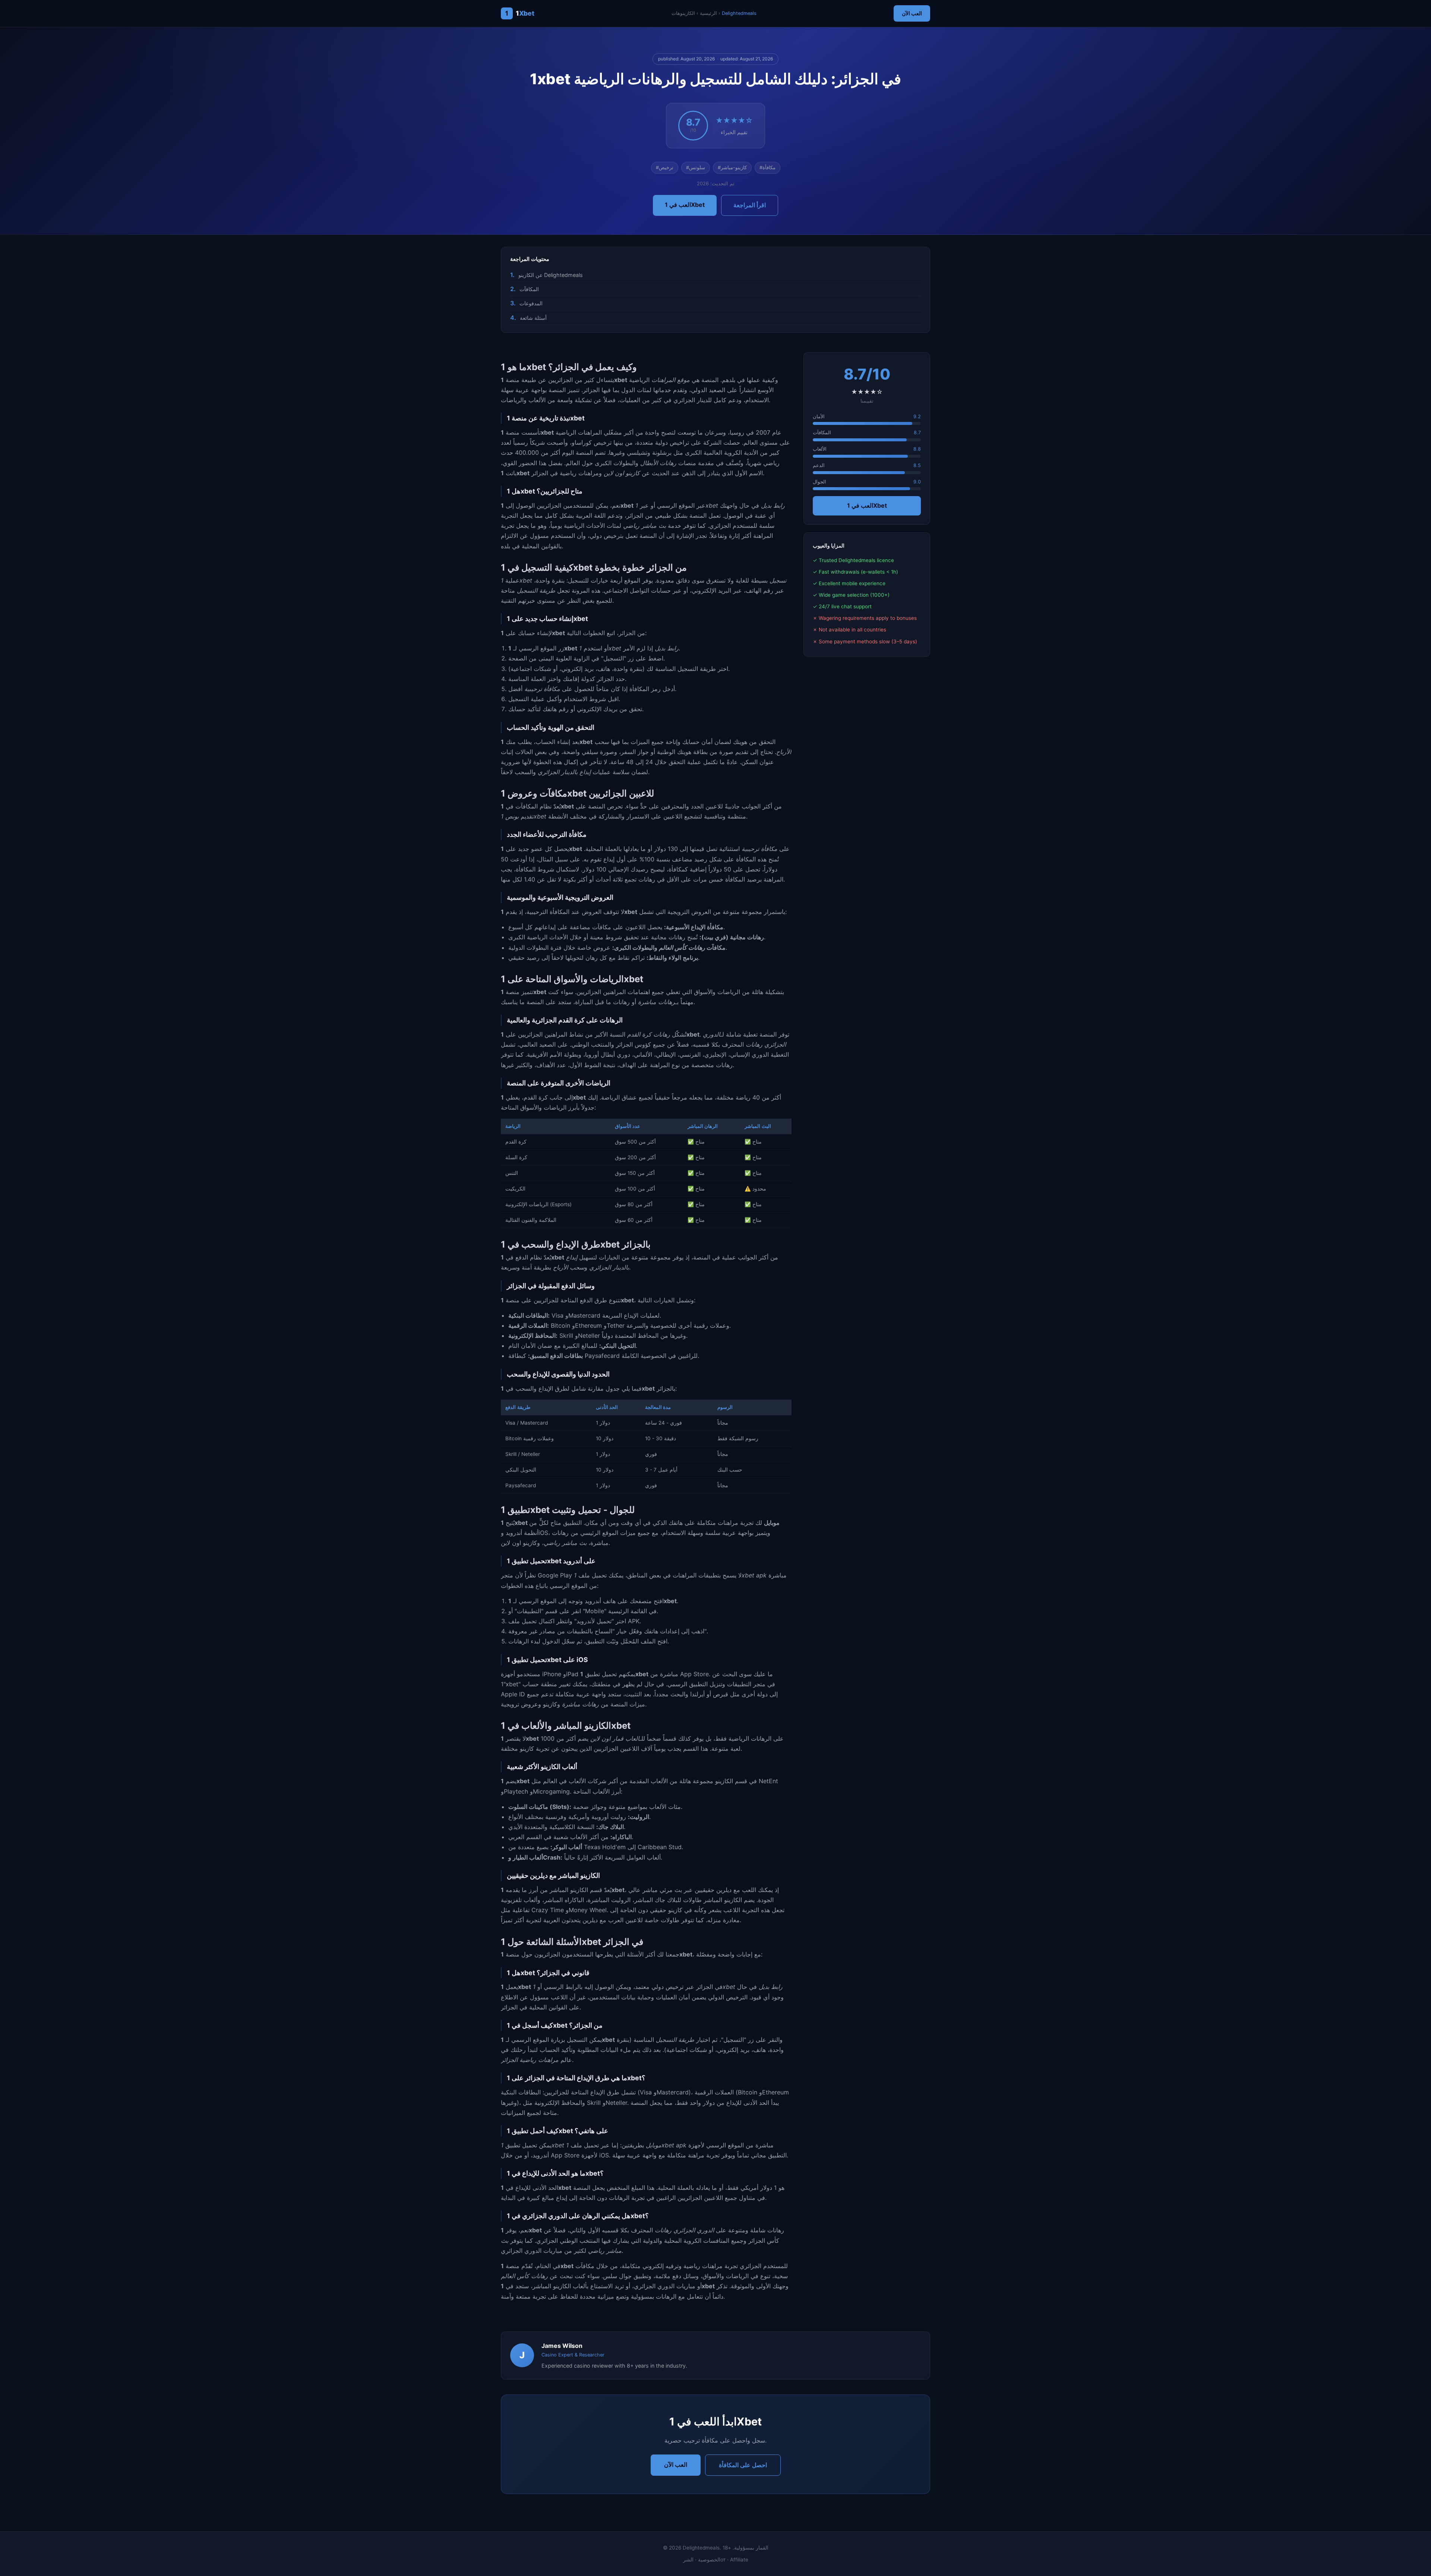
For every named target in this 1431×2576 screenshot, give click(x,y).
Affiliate (739, 2560)
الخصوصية (709, 2560)
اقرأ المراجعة (750, 205)
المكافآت (529, 289)
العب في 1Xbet (685, 205)
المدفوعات (531, 303)
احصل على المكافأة (743, 2465)
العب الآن (912, 13)
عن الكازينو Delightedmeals (551, 275)
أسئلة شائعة (533, 318)
